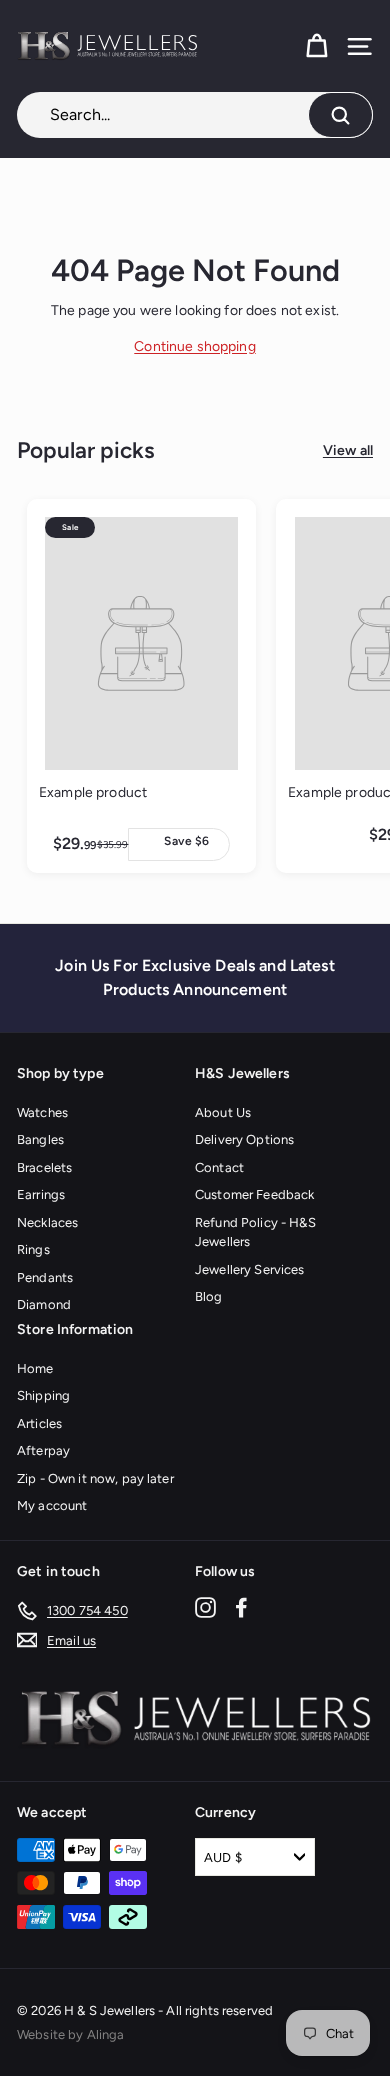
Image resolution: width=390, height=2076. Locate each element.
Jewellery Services (250, 1269)
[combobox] (195, 115)
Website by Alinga (70, 2034)
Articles (39, 1423)
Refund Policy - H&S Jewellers (255, 1232)
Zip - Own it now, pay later (95, 1478)
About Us (223, 1112)
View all (348, 450)
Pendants (45, 1277)
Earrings (41, 1194)
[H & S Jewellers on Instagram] (205, 1607)
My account (52, 1505)
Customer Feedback (254, 1194)
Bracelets (44, 1167)
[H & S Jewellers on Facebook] (241, 1607)
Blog (209, 1296)
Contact (219, 1167)
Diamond (44, 1304)
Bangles (40, 1139)
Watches (42, 1112)
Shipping (43, 1395)
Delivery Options (244, 1139)
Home (35, 1368)
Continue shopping (194, 346)
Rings (33, 1249)
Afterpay (43, 1450)
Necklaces (47, 1222)
